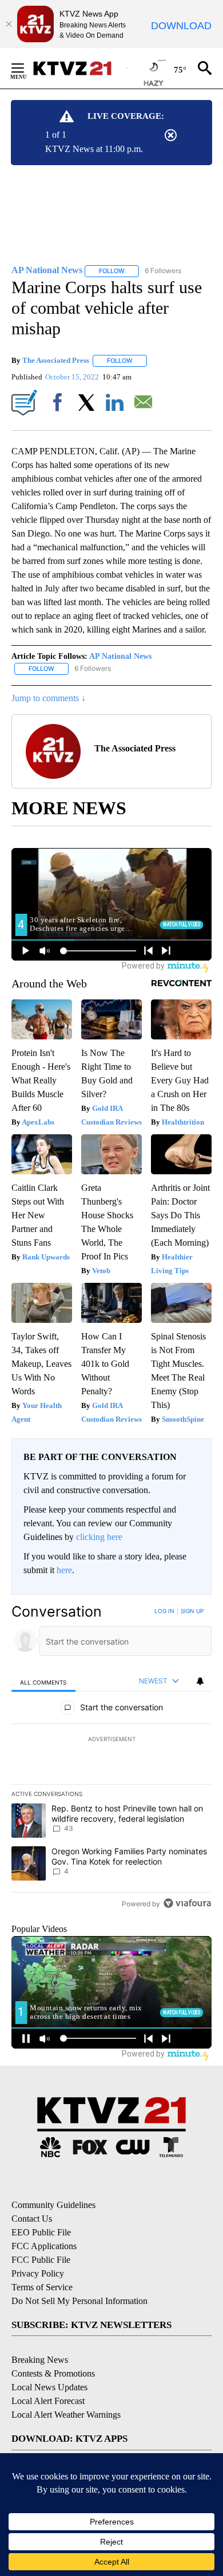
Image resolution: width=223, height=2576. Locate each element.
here (64, 1570)
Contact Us (32, 2219)
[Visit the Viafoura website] (187, 1903)
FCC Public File (41, 2260)
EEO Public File (41, 2232)
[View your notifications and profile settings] (200, 1681)
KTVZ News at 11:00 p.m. (94, 149)
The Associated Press (56, 360)
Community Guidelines (53, 2205)
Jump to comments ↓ (49, 698)
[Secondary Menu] (26, 68)
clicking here (99, 1537)
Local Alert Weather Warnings (66, 2415)
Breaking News (40, 2360)
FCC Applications (44, 2246)
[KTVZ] (79, 68)
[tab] (43, 1681)
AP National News (120, 656)
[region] (111, 1760)
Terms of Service (42, 2287)
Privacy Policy (38, 2273)
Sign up (192, 1611)
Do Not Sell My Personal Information (79, 2301)
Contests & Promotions (53, 2373)
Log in (164, 1611)
